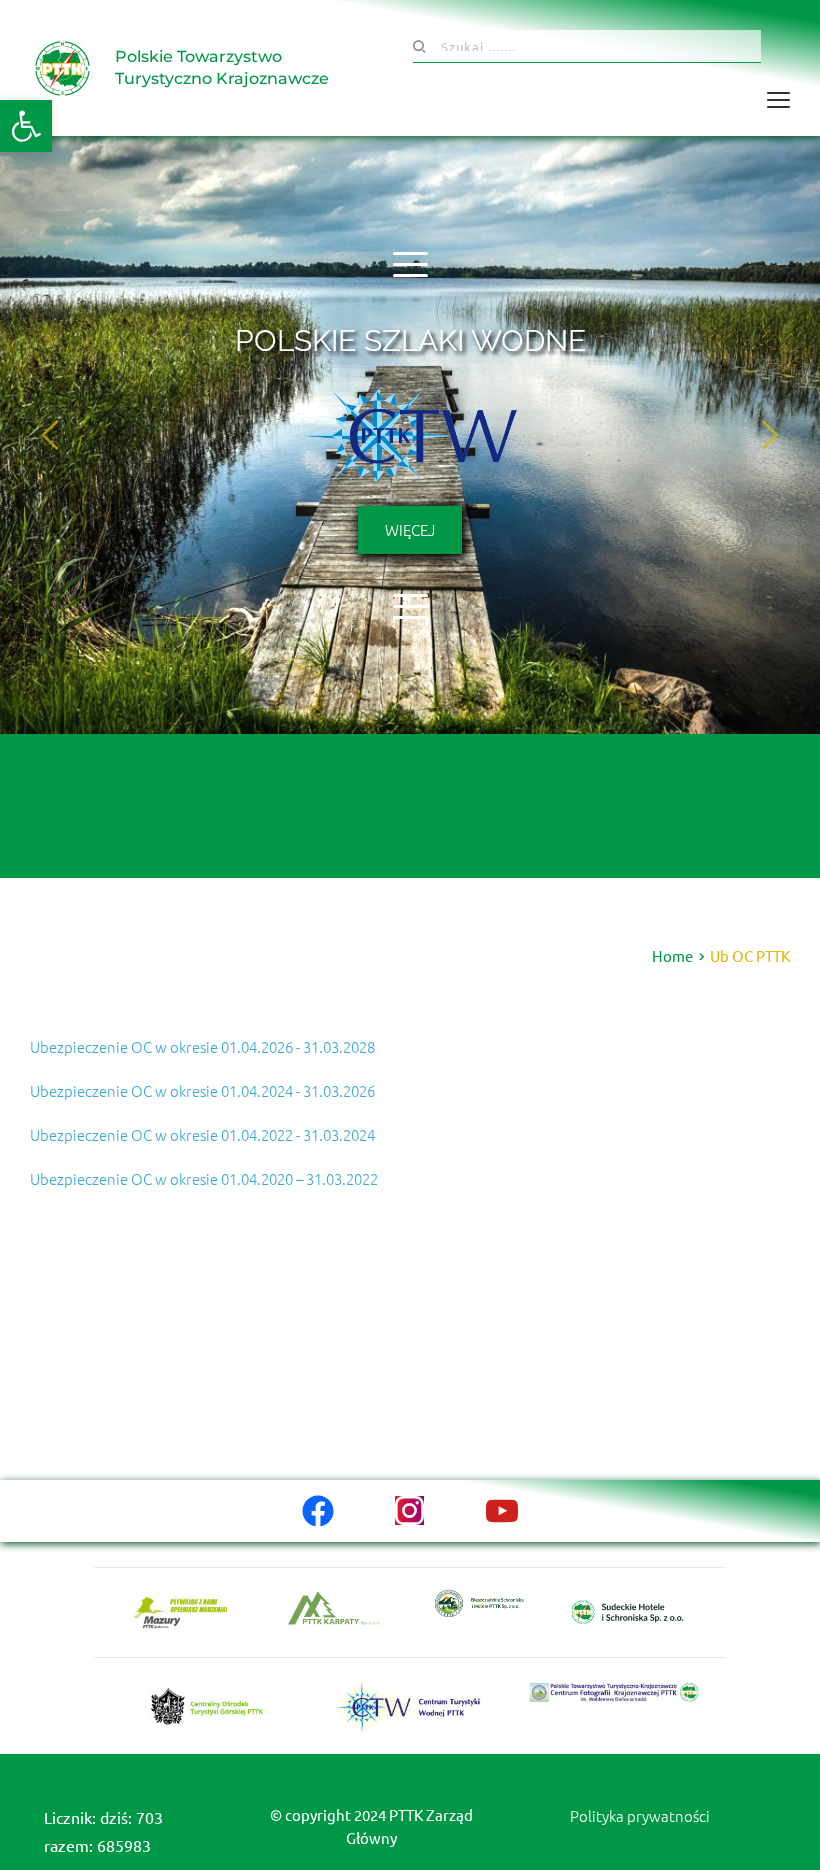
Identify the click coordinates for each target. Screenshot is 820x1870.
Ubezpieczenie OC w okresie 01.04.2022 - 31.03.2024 (202, 1134)
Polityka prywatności (640, 1815)
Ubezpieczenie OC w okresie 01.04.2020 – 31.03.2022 (204, 1178)
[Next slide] (769, 435)
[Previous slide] (51, 435)
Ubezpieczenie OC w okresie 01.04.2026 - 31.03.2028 (202, 1046)
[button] (26, 126)
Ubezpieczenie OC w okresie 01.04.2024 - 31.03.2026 (202, 1090)
